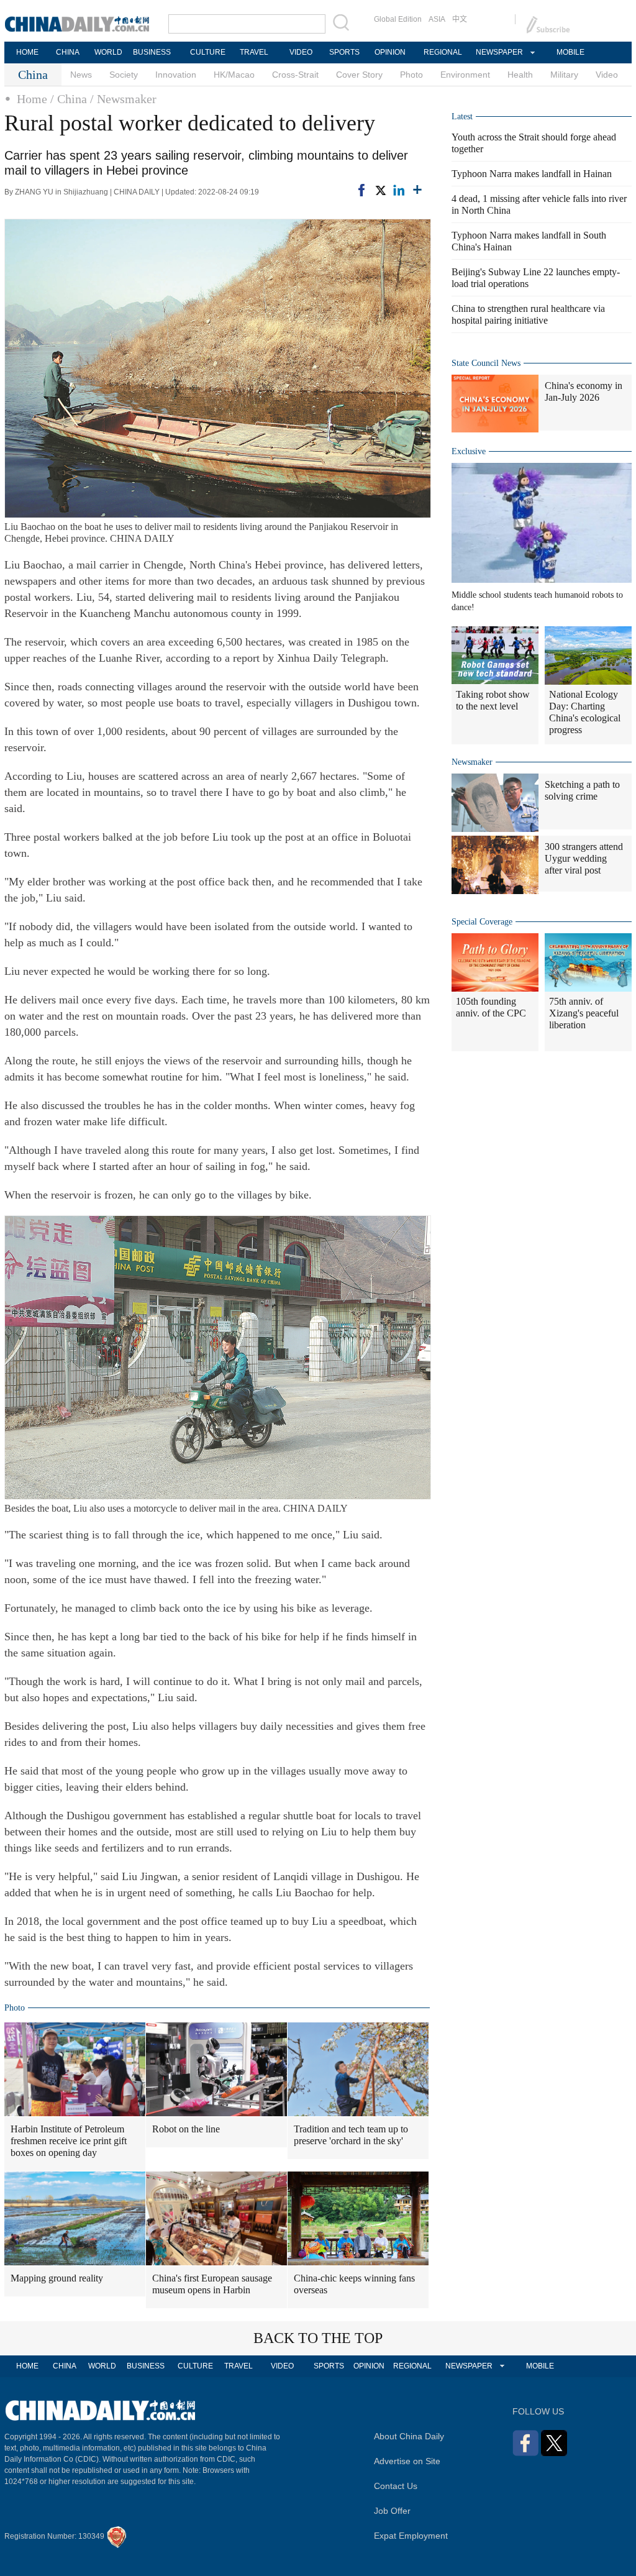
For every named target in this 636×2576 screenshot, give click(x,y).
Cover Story (359, 75)
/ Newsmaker (123, 99)
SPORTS (344, 52)
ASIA (437, 19)
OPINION (390, 52)
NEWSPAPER (499, 52)
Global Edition (398, 19)
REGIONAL (443, 52)
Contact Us (396, 2486)
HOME (27, 52)
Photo (411, 75)
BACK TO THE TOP (318, 2338)
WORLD (108, 52)
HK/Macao (234, 75)
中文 (460, 19)
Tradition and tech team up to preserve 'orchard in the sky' (351, 2135)
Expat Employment (411, 2536)
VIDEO (301, 52)
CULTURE (208, 52)
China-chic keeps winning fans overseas (354, 2284)
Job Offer (392, 2511)
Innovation (176, 75)
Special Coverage (482, 922)
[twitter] (380, 190)
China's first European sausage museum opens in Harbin (212, 2284)
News (81, 75)
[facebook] (361, 190)
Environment (465, 75)
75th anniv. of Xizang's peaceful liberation (584, 1013)
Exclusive (469, 451)
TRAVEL (254, 52)
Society (124, 75)
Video (607, 75)
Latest (462, 116)
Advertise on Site (407, 2461)
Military (564, 75)
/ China (69, 99)
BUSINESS (152, 52)
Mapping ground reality (57, 2278)
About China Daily (409, 2436)
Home (32, 99)
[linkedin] (399, 190)
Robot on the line (186, 2129)
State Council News (486, 363)
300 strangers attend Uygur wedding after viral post (584, 858)
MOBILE (570, 52)
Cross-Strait (295, 75)
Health (520, 75)
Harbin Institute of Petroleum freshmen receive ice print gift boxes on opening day (69, 2141)
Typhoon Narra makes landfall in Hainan (532, 174)
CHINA (68, 52)
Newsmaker (472, 762)
